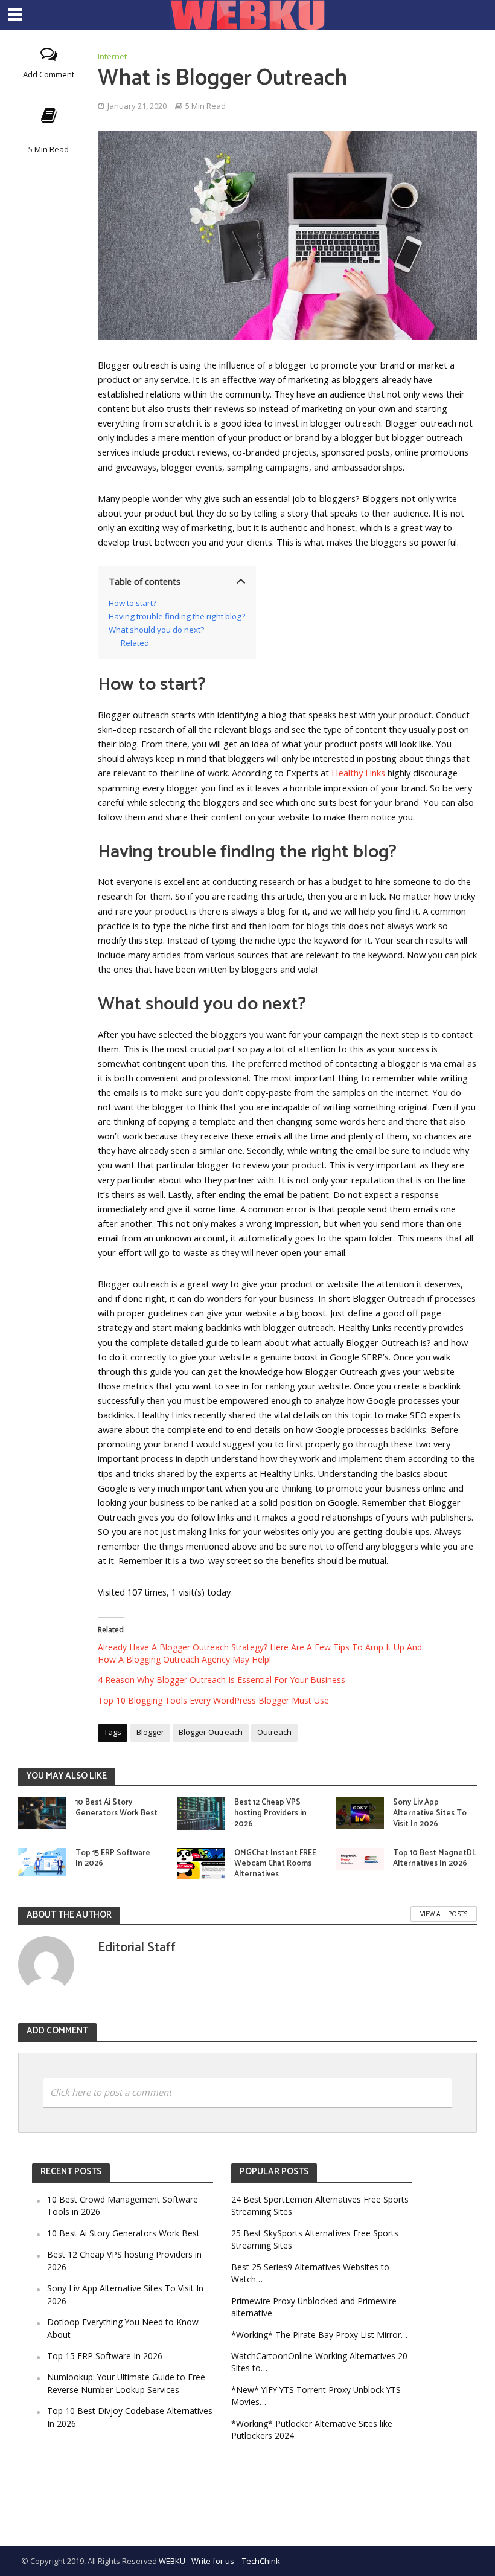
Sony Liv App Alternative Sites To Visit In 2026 (430, 1813)
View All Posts (444, 1914)
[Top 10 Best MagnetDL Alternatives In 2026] (360, 1858)
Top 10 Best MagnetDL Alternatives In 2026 (435, 1859)
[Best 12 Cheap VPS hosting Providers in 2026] (201, 1812)
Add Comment (49, 74)
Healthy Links (358, 773)
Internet (112, 56)
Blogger (150, 1732)
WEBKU (172, 2561)
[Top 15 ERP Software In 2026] (42, 1861)
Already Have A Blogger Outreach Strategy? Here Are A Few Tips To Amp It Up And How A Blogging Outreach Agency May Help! (260, 1653)
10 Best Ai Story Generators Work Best (117, 1808)
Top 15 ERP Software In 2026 (113, 1859)
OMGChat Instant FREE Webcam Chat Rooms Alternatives (275, 1864)
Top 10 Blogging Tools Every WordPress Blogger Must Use (213, 1700)
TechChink (261, 2561)
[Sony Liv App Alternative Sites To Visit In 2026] (360, 1812)
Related (135, 643)
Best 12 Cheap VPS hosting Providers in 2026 (270, 1813)
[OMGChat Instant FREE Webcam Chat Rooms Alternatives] (201, 1863)
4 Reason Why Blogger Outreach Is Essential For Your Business (222, 1680)
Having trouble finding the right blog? (177, 616)
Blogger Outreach (211, 1732)
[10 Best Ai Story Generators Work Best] (42, 1812)
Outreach (274, 1732)
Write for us (213, 2561)
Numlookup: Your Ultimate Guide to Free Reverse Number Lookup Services (126, 2383)
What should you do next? (156, 630)
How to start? (133, 603)
